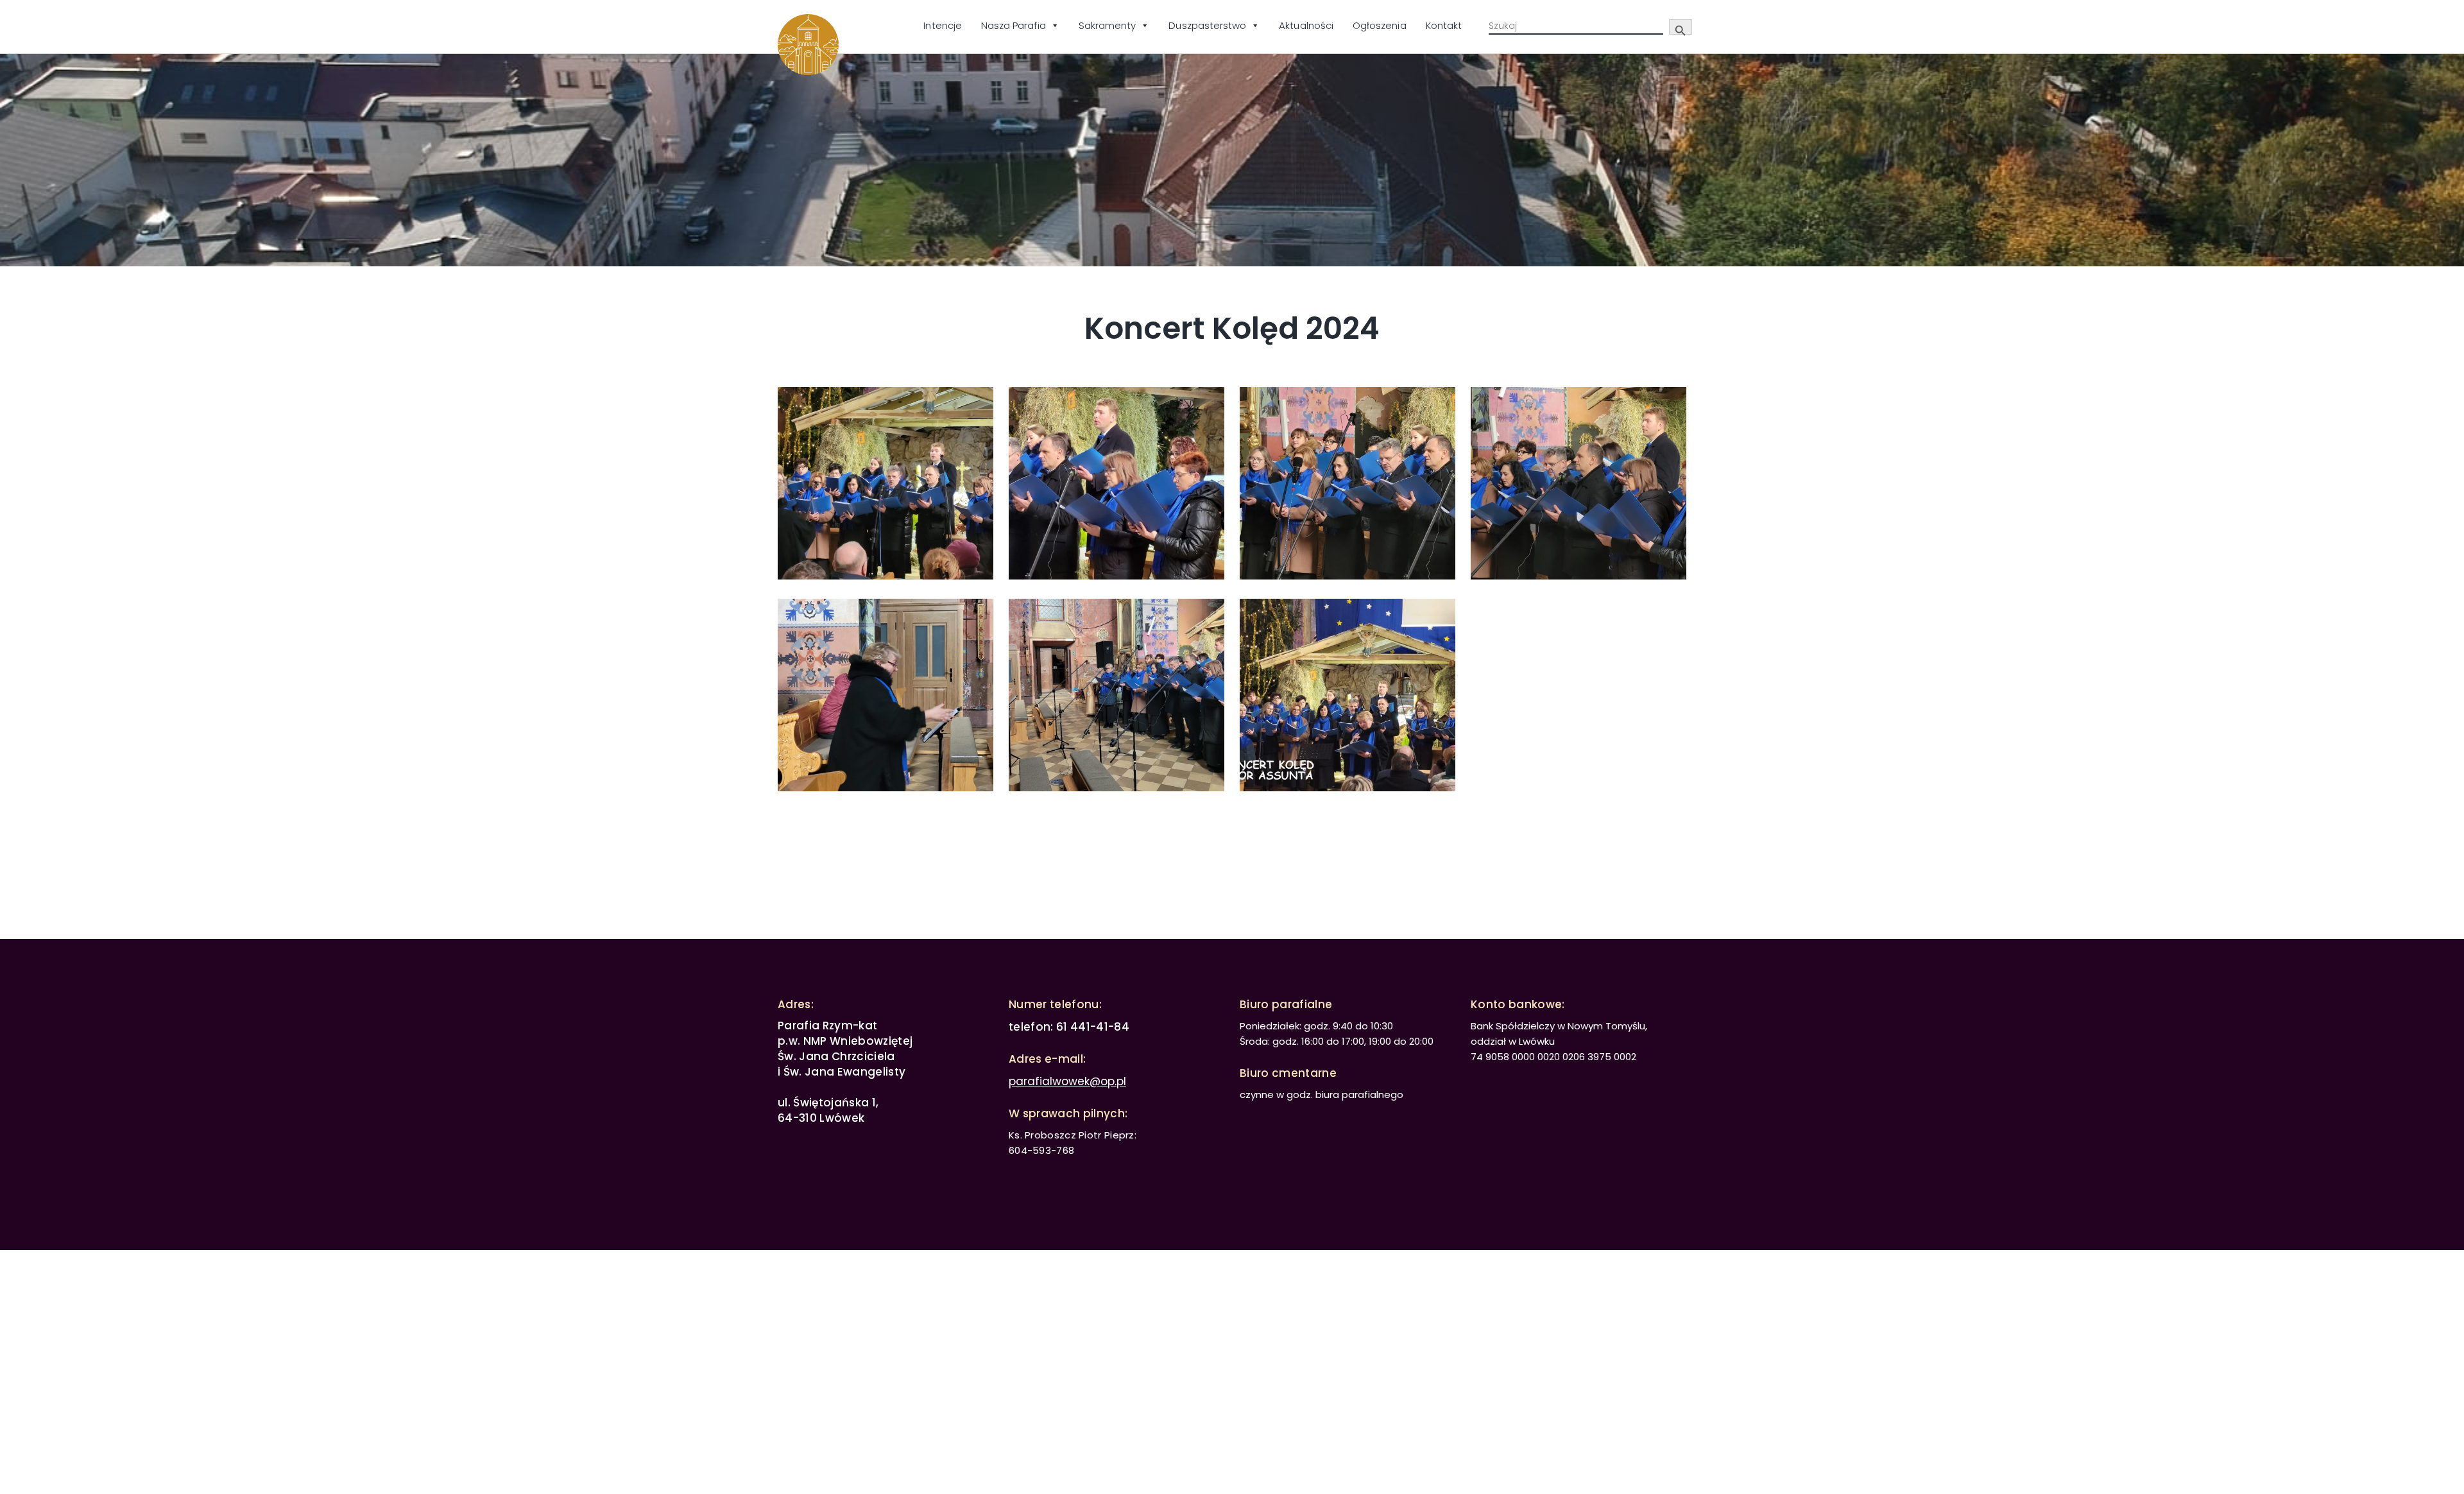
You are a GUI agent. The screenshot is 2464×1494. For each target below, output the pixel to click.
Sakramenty (1108, 25)
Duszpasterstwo (1207, 25)
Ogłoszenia (1380, 25)
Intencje (942, 25)
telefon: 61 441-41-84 (1069, 1027)
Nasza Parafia (1014, 25)
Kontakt (1444, 25)
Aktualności (1306, 25)
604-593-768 (1041, 1150)
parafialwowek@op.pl (1067, 1081)
